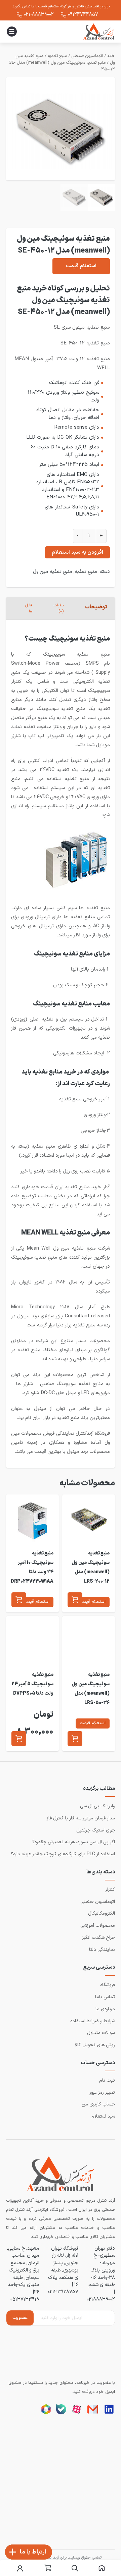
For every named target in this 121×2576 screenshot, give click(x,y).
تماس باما (105, 1997)
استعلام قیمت (81, 266)
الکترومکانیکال (102, 1913)
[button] (75, 1600)
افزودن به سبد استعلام (77, 552)
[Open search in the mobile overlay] (75, 2568)
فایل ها (29, 608)
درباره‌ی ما (105, 2009)
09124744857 (83, 14)
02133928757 (63, 2292)
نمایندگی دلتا (102, 1950)
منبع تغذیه (57, 56)
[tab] (96, 608)
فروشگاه (108, 1985)
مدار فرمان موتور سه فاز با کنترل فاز (81, 1818)
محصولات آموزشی (98, 1926)
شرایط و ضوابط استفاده (93, 2021)
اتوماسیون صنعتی (87, 56)
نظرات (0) (59, 608)
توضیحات (96, 607)
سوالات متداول (101, 2033)
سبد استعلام (103, 2116)
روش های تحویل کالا (95, 2045)
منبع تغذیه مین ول (53, 571)
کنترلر (110, 1890)
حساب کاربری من (98, 2104)
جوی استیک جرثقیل (96, 1830)
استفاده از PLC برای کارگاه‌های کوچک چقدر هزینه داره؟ (63, 1854)
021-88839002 (39, 14)
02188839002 (101, 2299)
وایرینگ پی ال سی (97, 1806)
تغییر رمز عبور (102, 2093)
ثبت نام (107, 2080)
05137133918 (25, 2299)
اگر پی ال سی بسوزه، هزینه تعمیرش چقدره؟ (74, 1842)
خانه (111, 56)
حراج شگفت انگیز (98, 1938)
